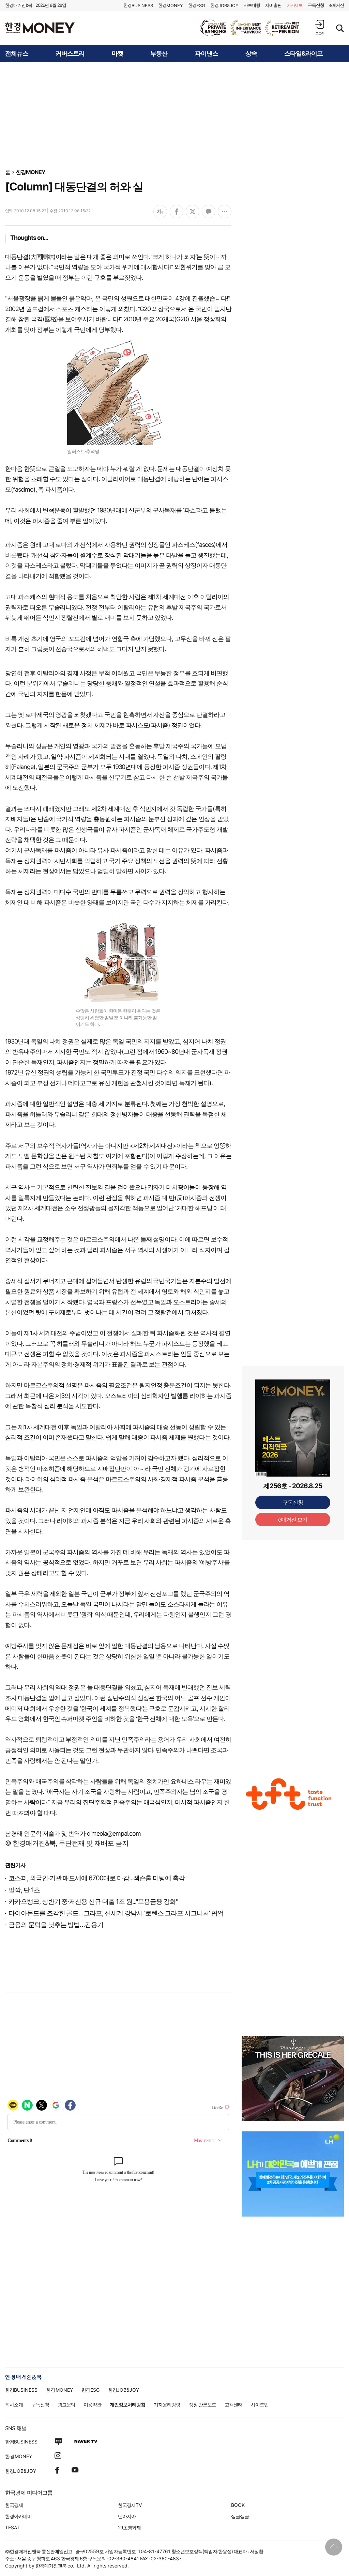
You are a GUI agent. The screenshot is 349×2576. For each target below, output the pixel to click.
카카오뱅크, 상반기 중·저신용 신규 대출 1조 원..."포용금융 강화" (93, 1902)
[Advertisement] (174, 115)
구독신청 (316, 5)
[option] (250, 28)
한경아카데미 (18, 2516)
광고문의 (66, 2404)
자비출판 (273, 5)
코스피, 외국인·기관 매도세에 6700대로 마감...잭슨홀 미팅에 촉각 (97, 1878)
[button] (320, 27)
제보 (295, 5)
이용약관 (92, 2404)
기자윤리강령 (167, 2404)
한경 (138, 5)
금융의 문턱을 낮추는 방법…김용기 (56, 1925)
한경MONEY (31, 172)
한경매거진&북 (19, 5)
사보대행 (252, 5)
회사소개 (14, 2404)
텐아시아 (127, 2516)
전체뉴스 (17, 53)
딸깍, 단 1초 (24, 1890)
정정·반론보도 (203, 2404)
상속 (251, 53)
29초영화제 (129, 2527)
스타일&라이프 (304, 53)
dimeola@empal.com (114, 1833)
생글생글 (240, 2516)
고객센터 (233, 2404)
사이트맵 (260, 2404)
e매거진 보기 (293, 1520)
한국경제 (14, 2505)
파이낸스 (207, 53)
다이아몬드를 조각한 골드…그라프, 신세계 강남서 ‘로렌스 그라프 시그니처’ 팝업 (116, 1913)
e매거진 (337, 5)
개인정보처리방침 (127, 2404)
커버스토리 (70, 53)
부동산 (159, 53)
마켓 (118, 53)
